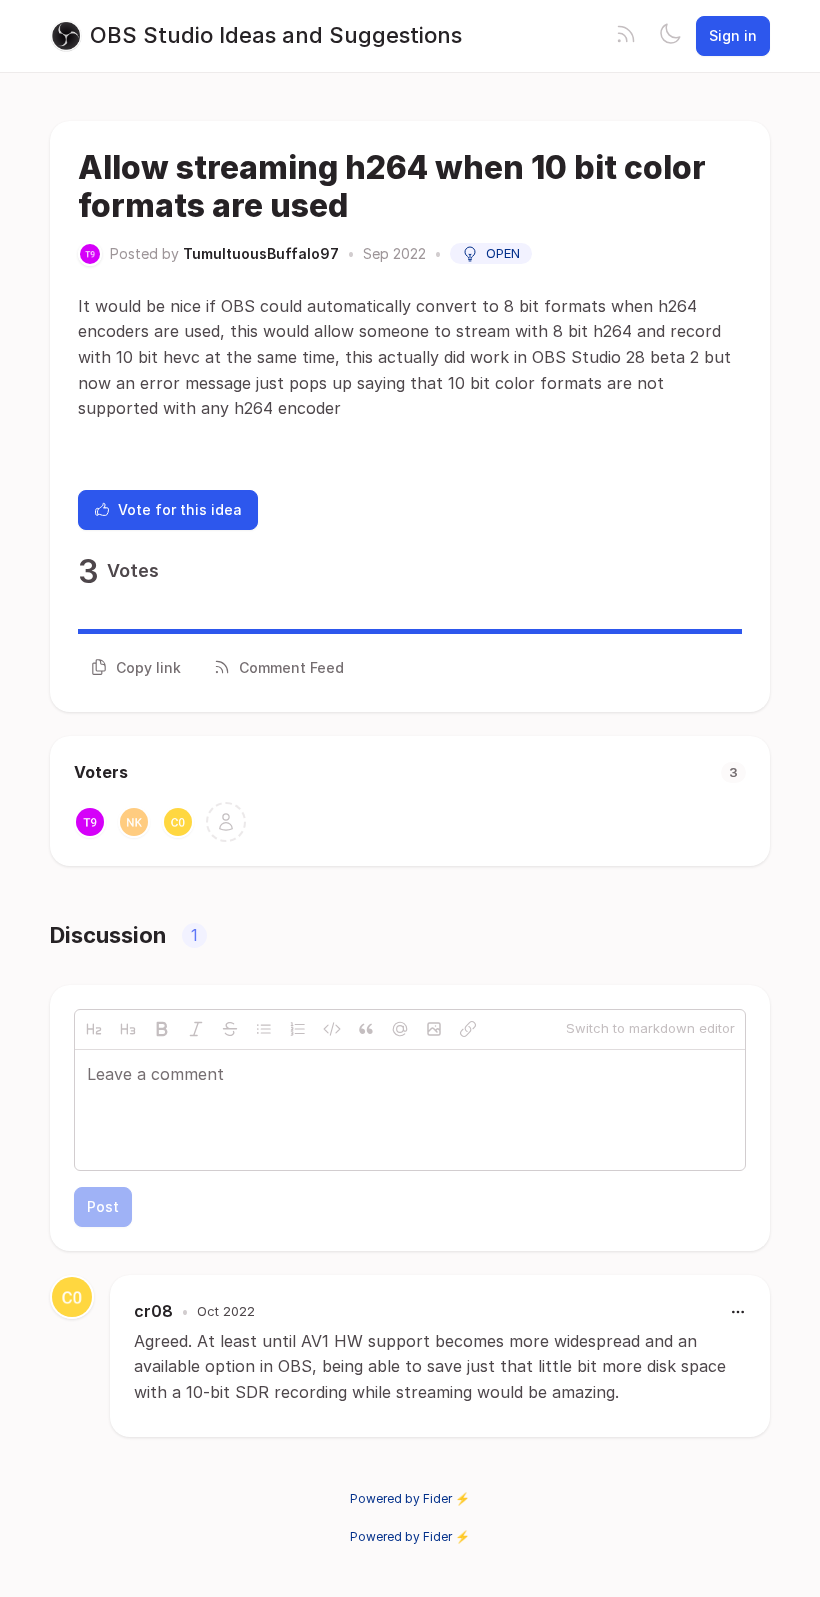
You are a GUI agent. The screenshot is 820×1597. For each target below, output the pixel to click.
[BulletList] (264, 1029)
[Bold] (162, 1029)
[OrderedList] (298, 1029)
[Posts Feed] (626, 36)
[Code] (332, 1029)
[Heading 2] (94, 1029)
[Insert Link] (468, 1029)
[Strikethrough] (230, 1029)
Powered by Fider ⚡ (410, 1498)
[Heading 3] (128, 1029)
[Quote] (366, 1029)
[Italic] (196, 1029)
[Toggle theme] (670, 36)
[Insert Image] (434, 1029)
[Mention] (400, 1029)
